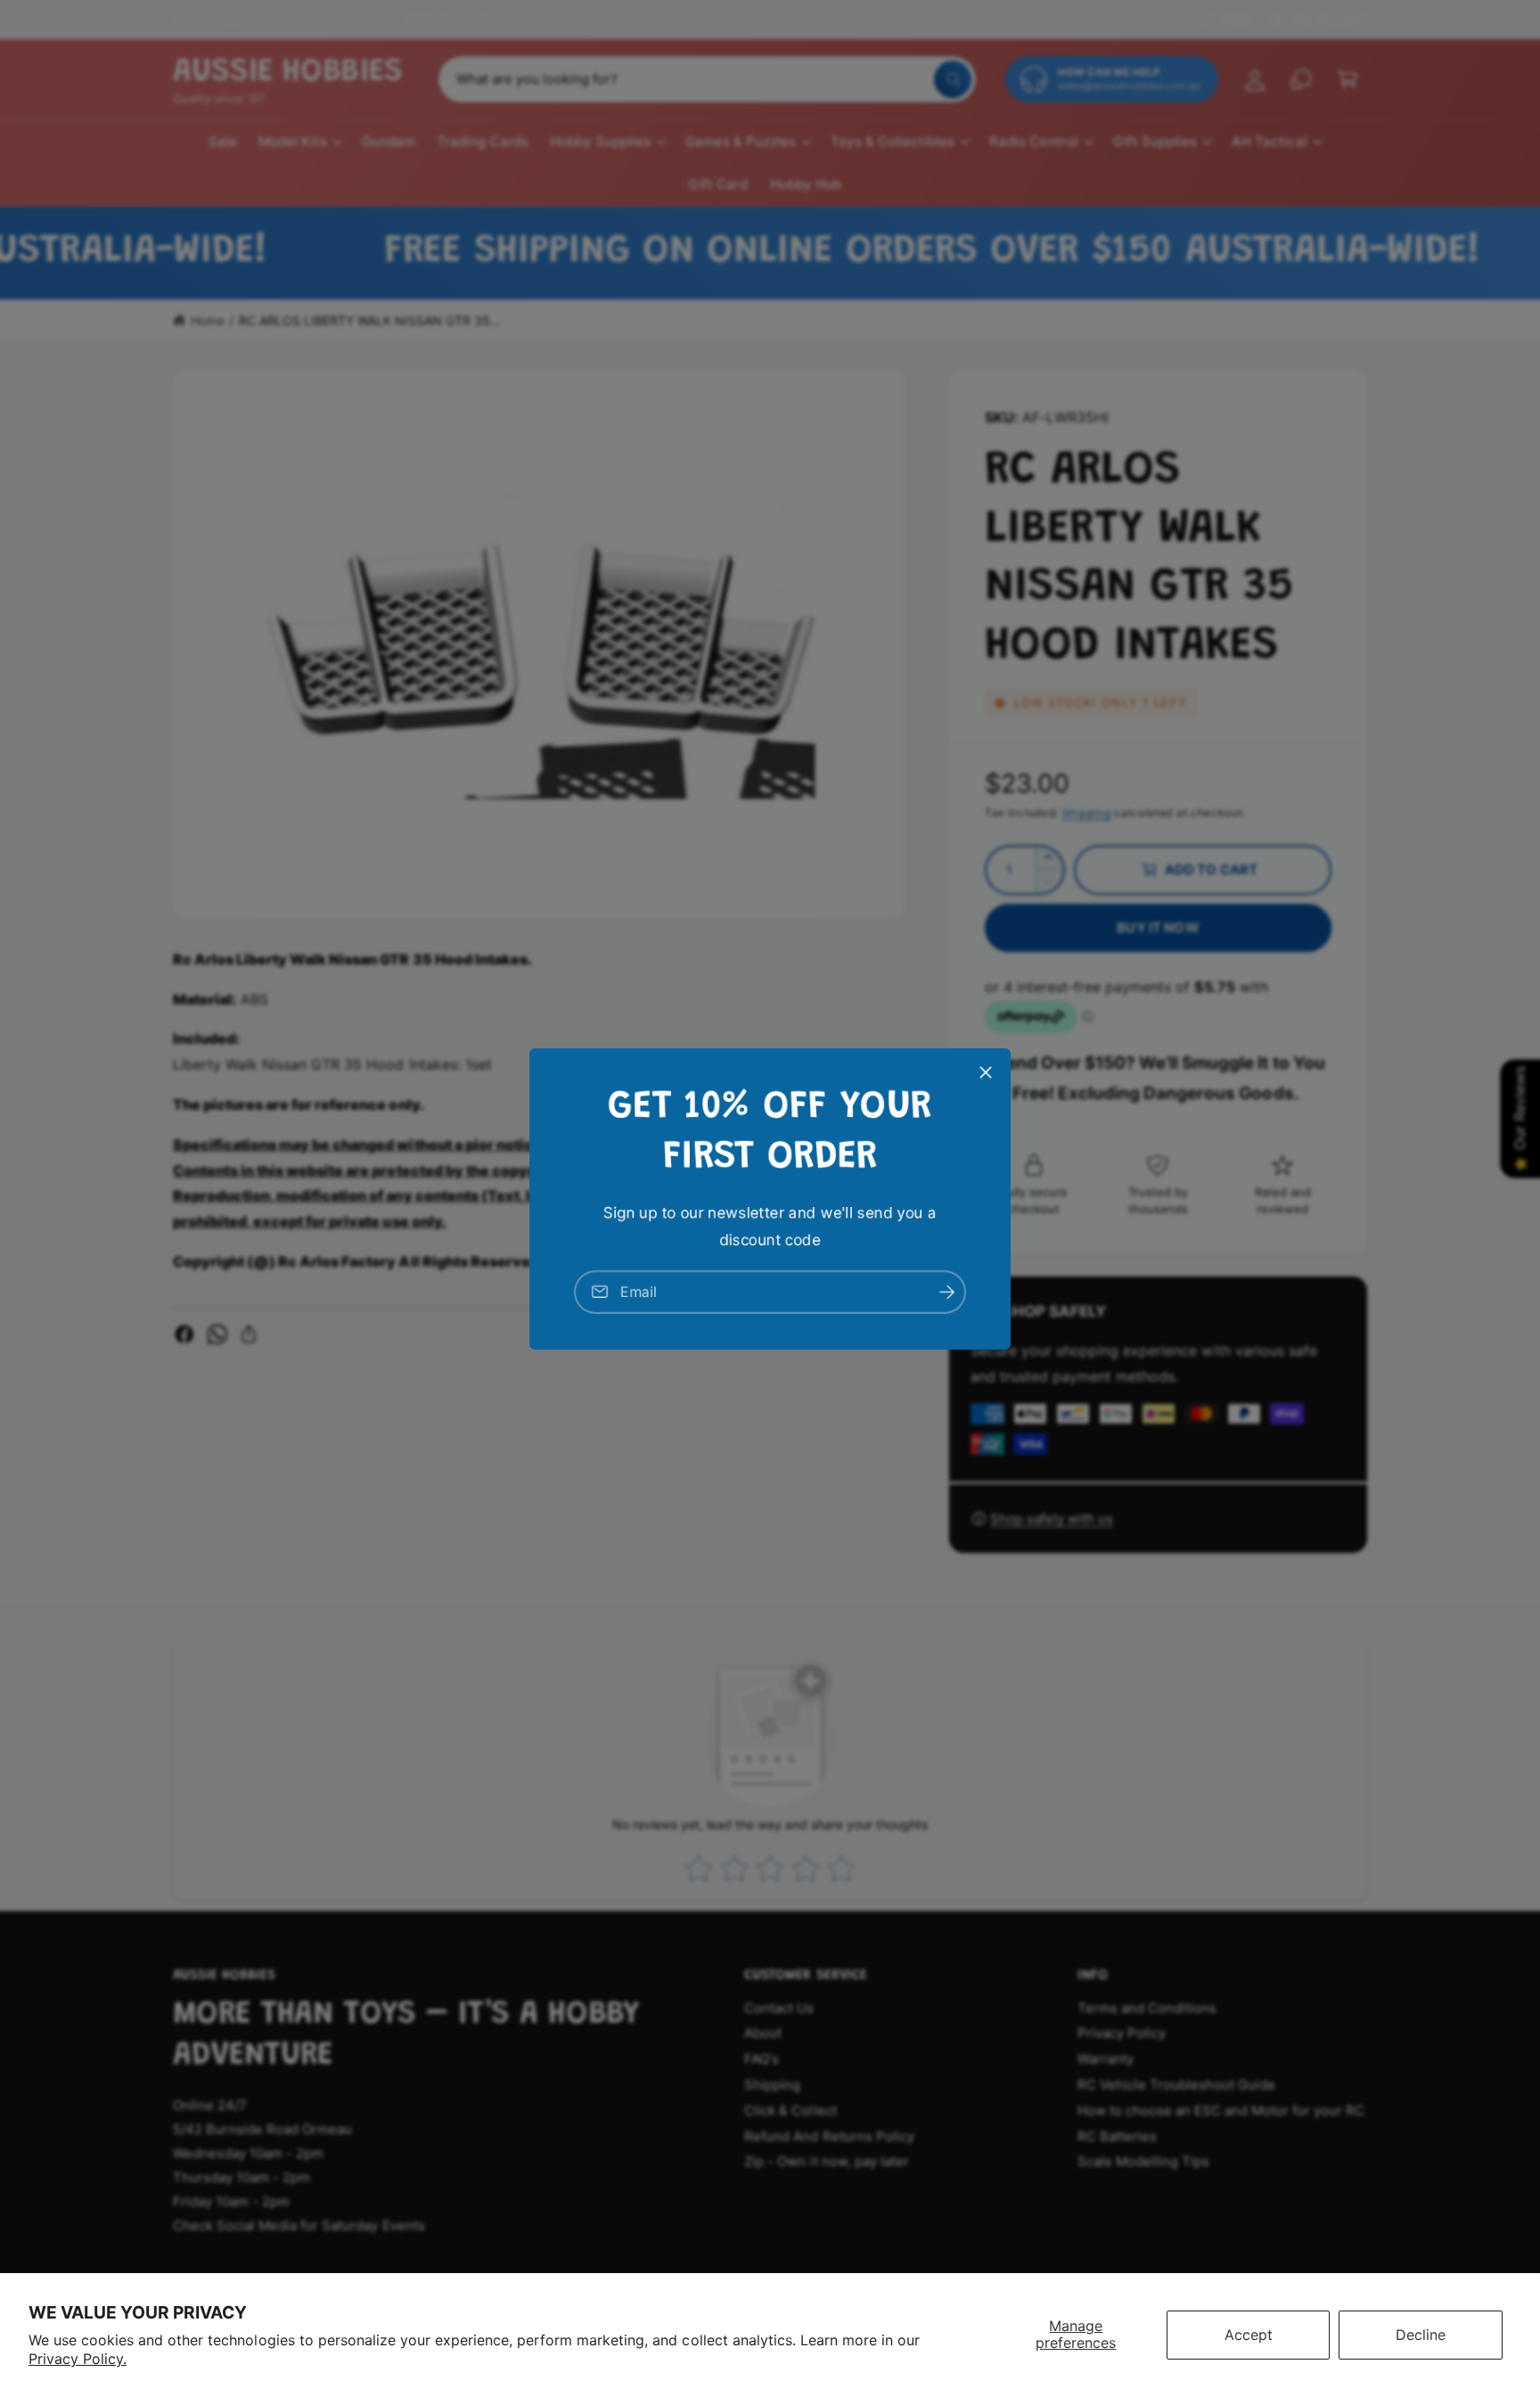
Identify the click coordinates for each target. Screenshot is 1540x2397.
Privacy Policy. (78, 2359)
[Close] (986, 1071)
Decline (1421, 2335)
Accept (1249, 2335)
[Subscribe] (946, 1291)
